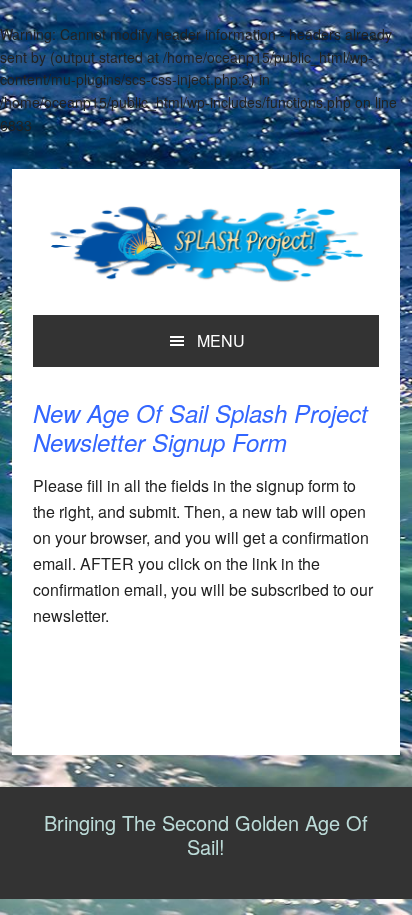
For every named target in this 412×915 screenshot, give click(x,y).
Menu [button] (221, 340)
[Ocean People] (206, 244)
